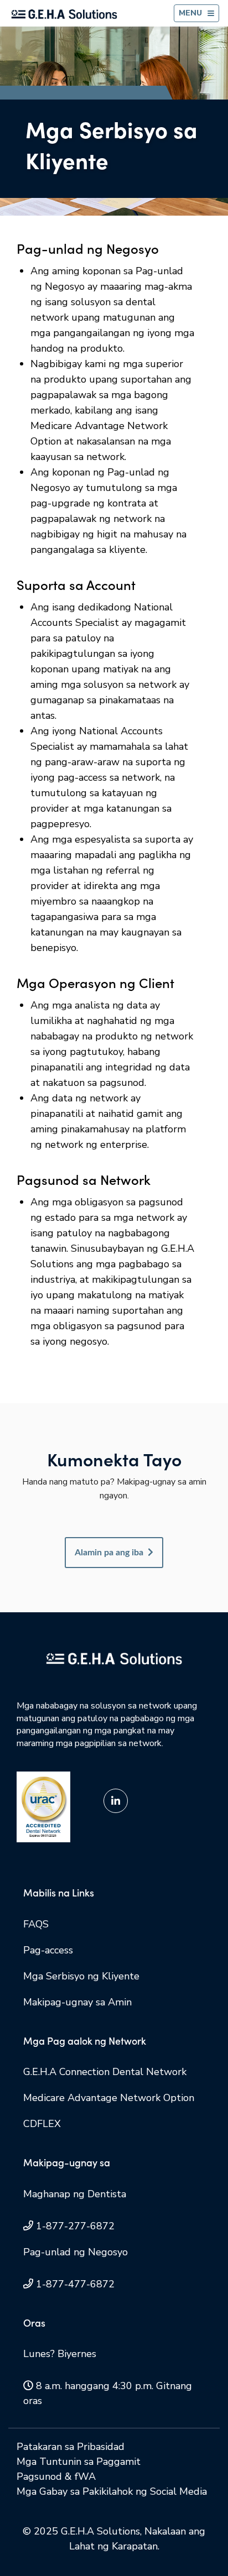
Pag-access (48, 1950)
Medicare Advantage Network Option (109, 2098)
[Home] (64, 14)
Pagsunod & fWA (56, 2476)
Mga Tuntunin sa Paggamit (79, 2462)
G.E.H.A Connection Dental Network (105, 2072)
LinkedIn (116, 1801)
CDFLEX (42, 2124)
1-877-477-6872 (75, 2284)
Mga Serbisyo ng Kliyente (81, 1976)
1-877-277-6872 (75, 2226)
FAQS (36, 1924)
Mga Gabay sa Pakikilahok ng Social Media (112, 2491)
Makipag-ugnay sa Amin (77, 2002)
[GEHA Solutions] (114, 1658)
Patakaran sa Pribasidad (71, 2447)
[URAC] (43, 1806)
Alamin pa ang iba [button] (109, 1553)
